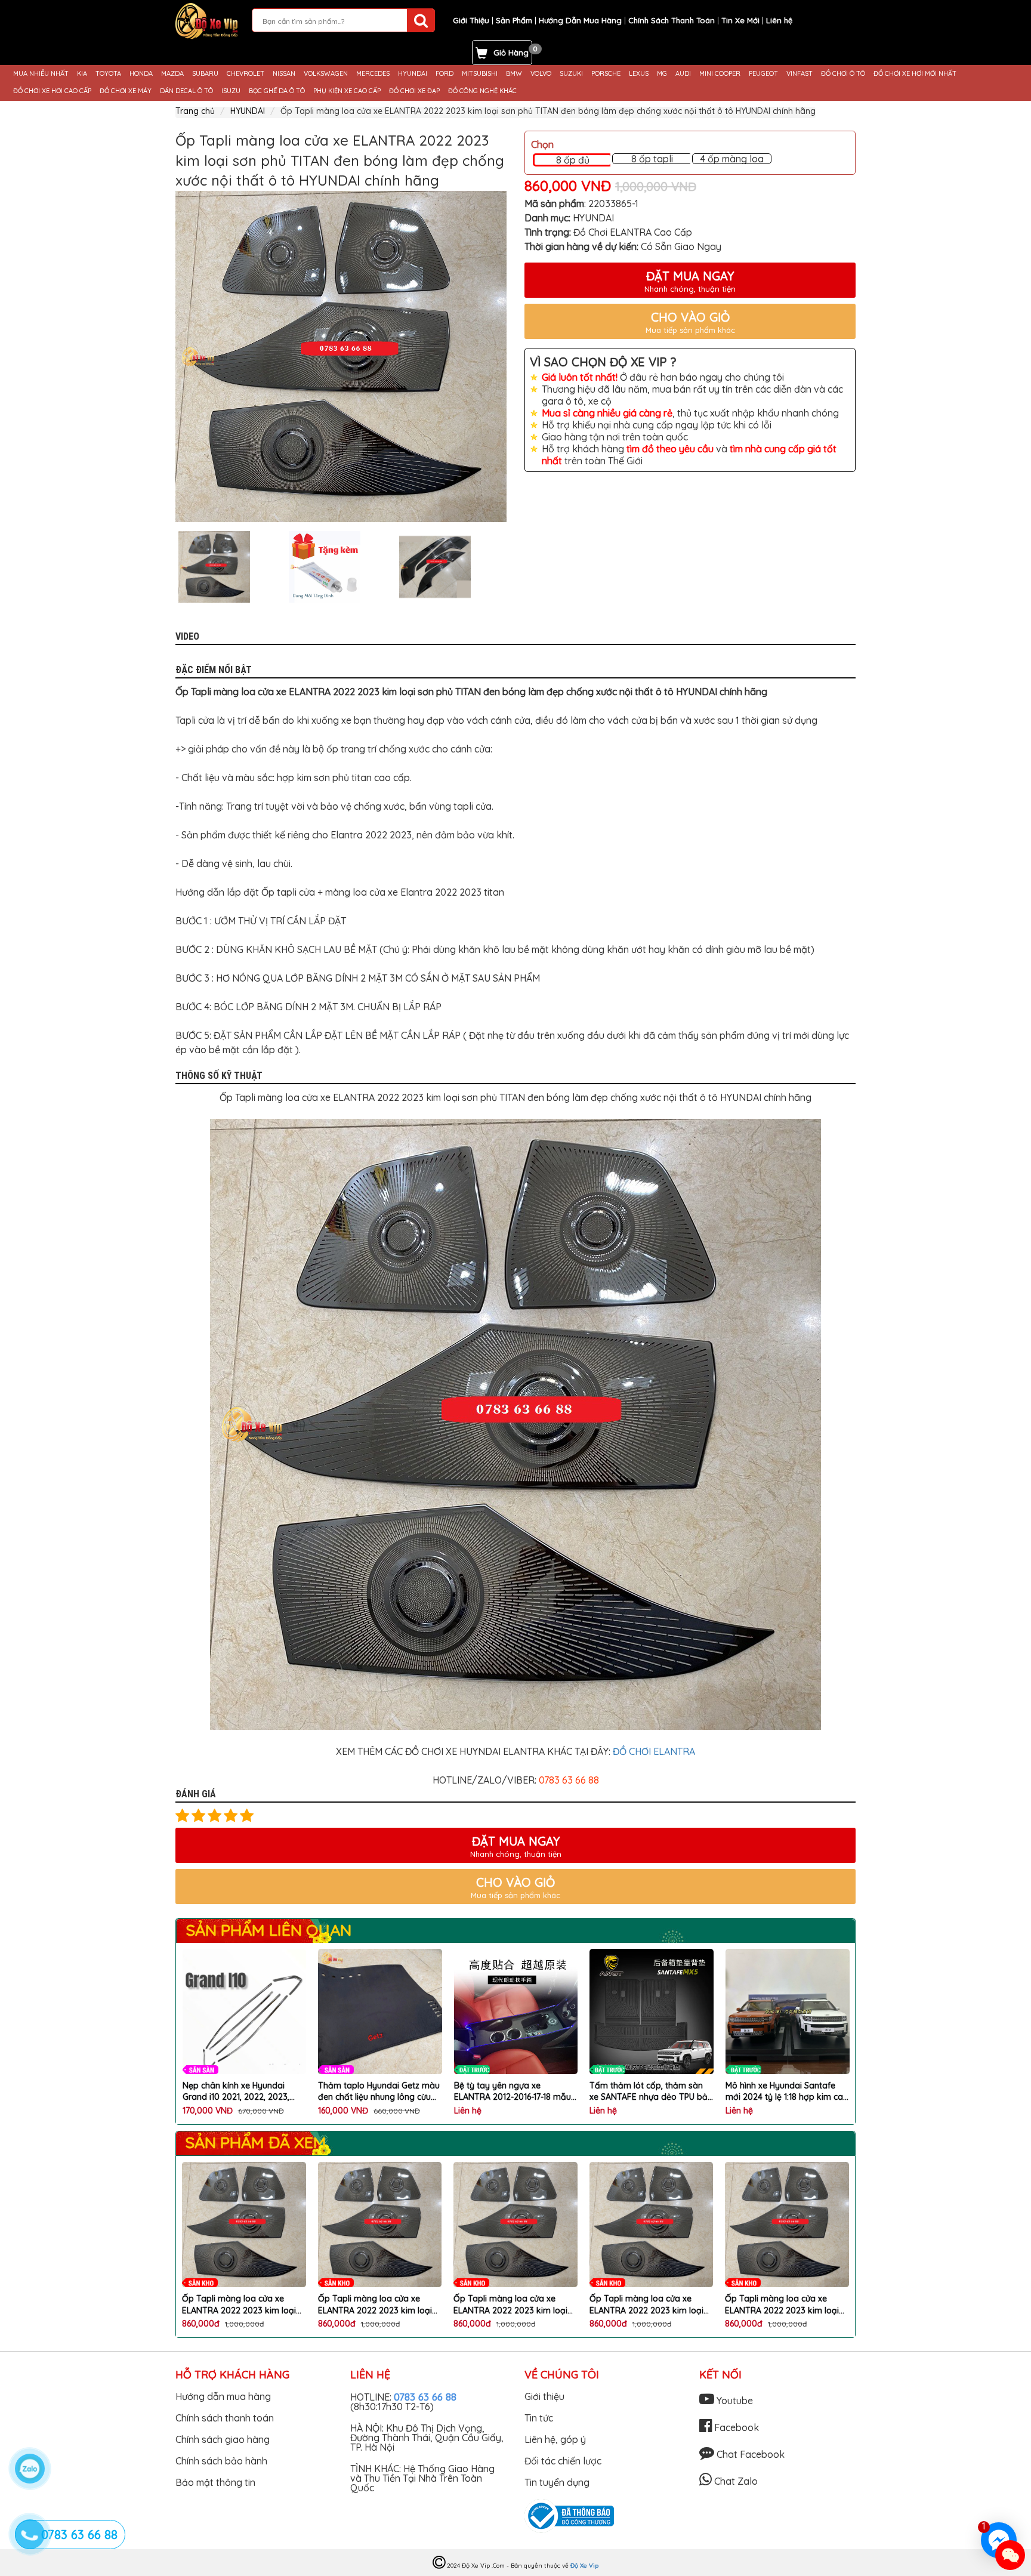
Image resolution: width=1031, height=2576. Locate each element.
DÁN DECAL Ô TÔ (186, 91)
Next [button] (515, 567)
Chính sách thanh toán (225, 2418)
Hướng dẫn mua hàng (223, 2396)
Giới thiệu (544, 2396)
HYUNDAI (413, 74)
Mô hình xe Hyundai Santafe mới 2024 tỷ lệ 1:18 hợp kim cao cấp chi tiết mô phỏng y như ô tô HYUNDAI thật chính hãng (651, 2092)
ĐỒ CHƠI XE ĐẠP (414, 91)
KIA (82, 74)
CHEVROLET (246, 74)
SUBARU (205, 74)
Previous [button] (166, 567)
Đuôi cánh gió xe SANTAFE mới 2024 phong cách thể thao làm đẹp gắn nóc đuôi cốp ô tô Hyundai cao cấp (786, 2092)
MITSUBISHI (480, 74)
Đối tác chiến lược (563, 2461)
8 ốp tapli (652, 159)
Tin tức (539, 2418)
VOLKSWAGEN (326, 74)
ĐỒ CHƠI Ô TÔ (843, 74)
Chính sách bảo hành (221, 2461)
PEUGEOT (763, 74)
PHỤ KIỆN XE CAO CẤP (347, 91)
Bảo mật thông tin (215, 2482)
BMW (514, 74)
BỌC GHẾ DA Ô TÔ (277, 91)
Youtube (734, 2401)
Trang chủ (195, 111)
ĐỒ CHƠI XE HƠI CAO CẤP (52, 91)
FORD (444, 74)
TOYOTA (108, 74)
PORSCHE (606, 74)
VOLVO (541, 74)
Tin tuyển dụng (557, 2482)
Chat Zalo (735, 2481)
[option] (341, 357)
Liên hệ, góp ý (555, 2439)
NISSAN (284, 74)
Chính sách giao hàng (223, 2439)
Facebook (735, 2427)
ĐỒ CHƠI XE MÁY (126, 91)
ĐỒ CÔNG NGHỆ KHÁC (482, 91)
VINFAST (800, 74)
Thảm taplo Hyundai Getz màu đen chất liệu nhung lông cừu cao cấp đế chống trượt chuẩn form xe (243, 2092)
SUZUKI (571, 74)
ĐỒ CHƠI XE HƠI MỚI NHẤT (915, 74)
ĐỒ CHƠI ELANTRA (654, 1751)
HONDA (141, 74)
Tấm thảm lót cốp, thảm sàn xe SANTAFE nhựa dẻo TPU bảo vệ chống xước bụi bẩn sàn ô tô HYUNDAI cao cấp (515, 2092)
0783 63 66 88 (425, 2397)
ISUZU (231, 91)
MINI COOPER (720, 74)
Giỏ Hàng (511, 53)
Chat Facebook (749, 2454)
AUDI (683, 74)
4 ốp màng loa (732, 159)
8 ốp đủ (573, 160)
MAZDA (172, 74)
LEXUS (639, 74)
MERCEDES (373, 74)
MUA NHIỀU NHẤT (41, 74)
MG (662, 74)
